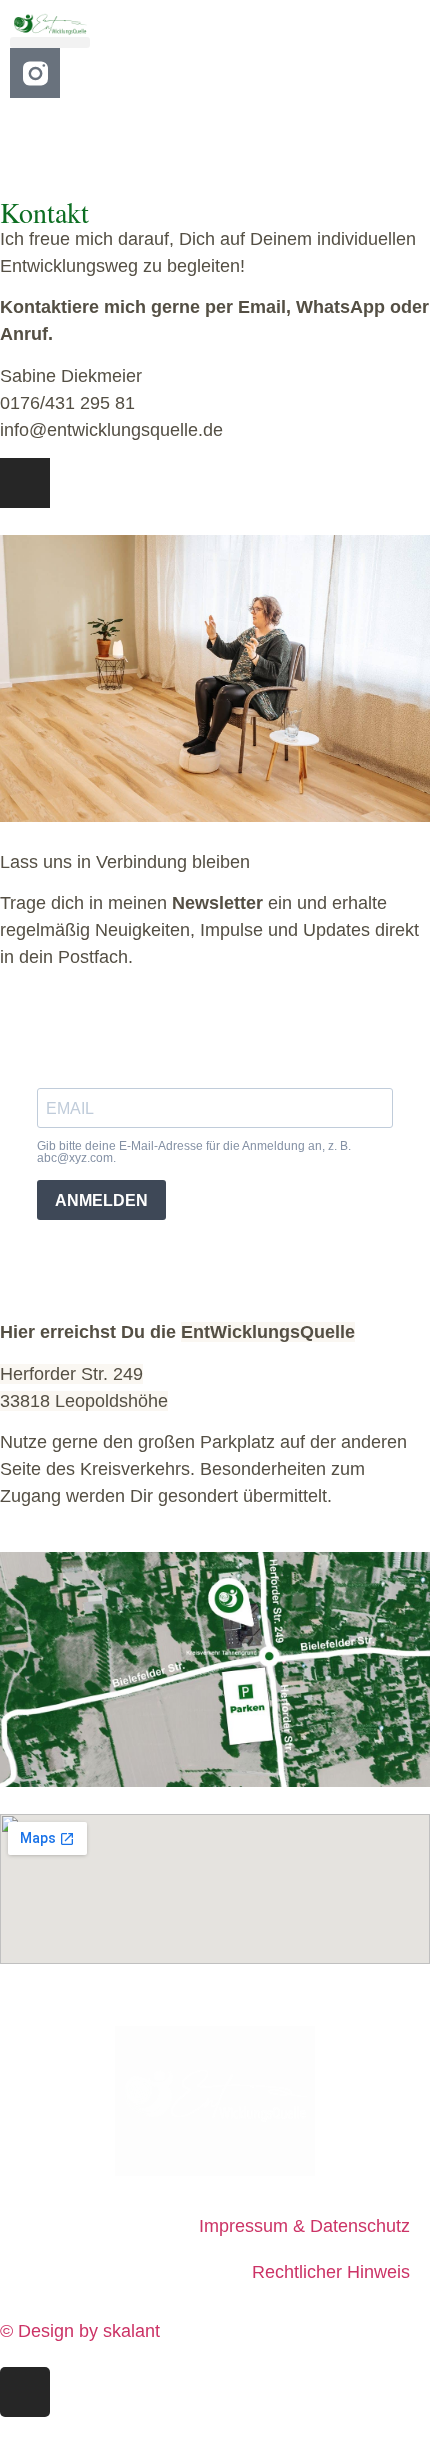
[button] (50, 42)
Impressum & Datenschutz (304, 2226)
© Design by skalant (80, 2331)
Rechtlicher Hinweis (331, 2272)
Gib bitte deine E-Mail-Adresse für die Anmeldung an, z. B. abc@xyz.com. (194, 1152)
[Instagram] (25, 483)
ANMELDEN (101, 1200)
